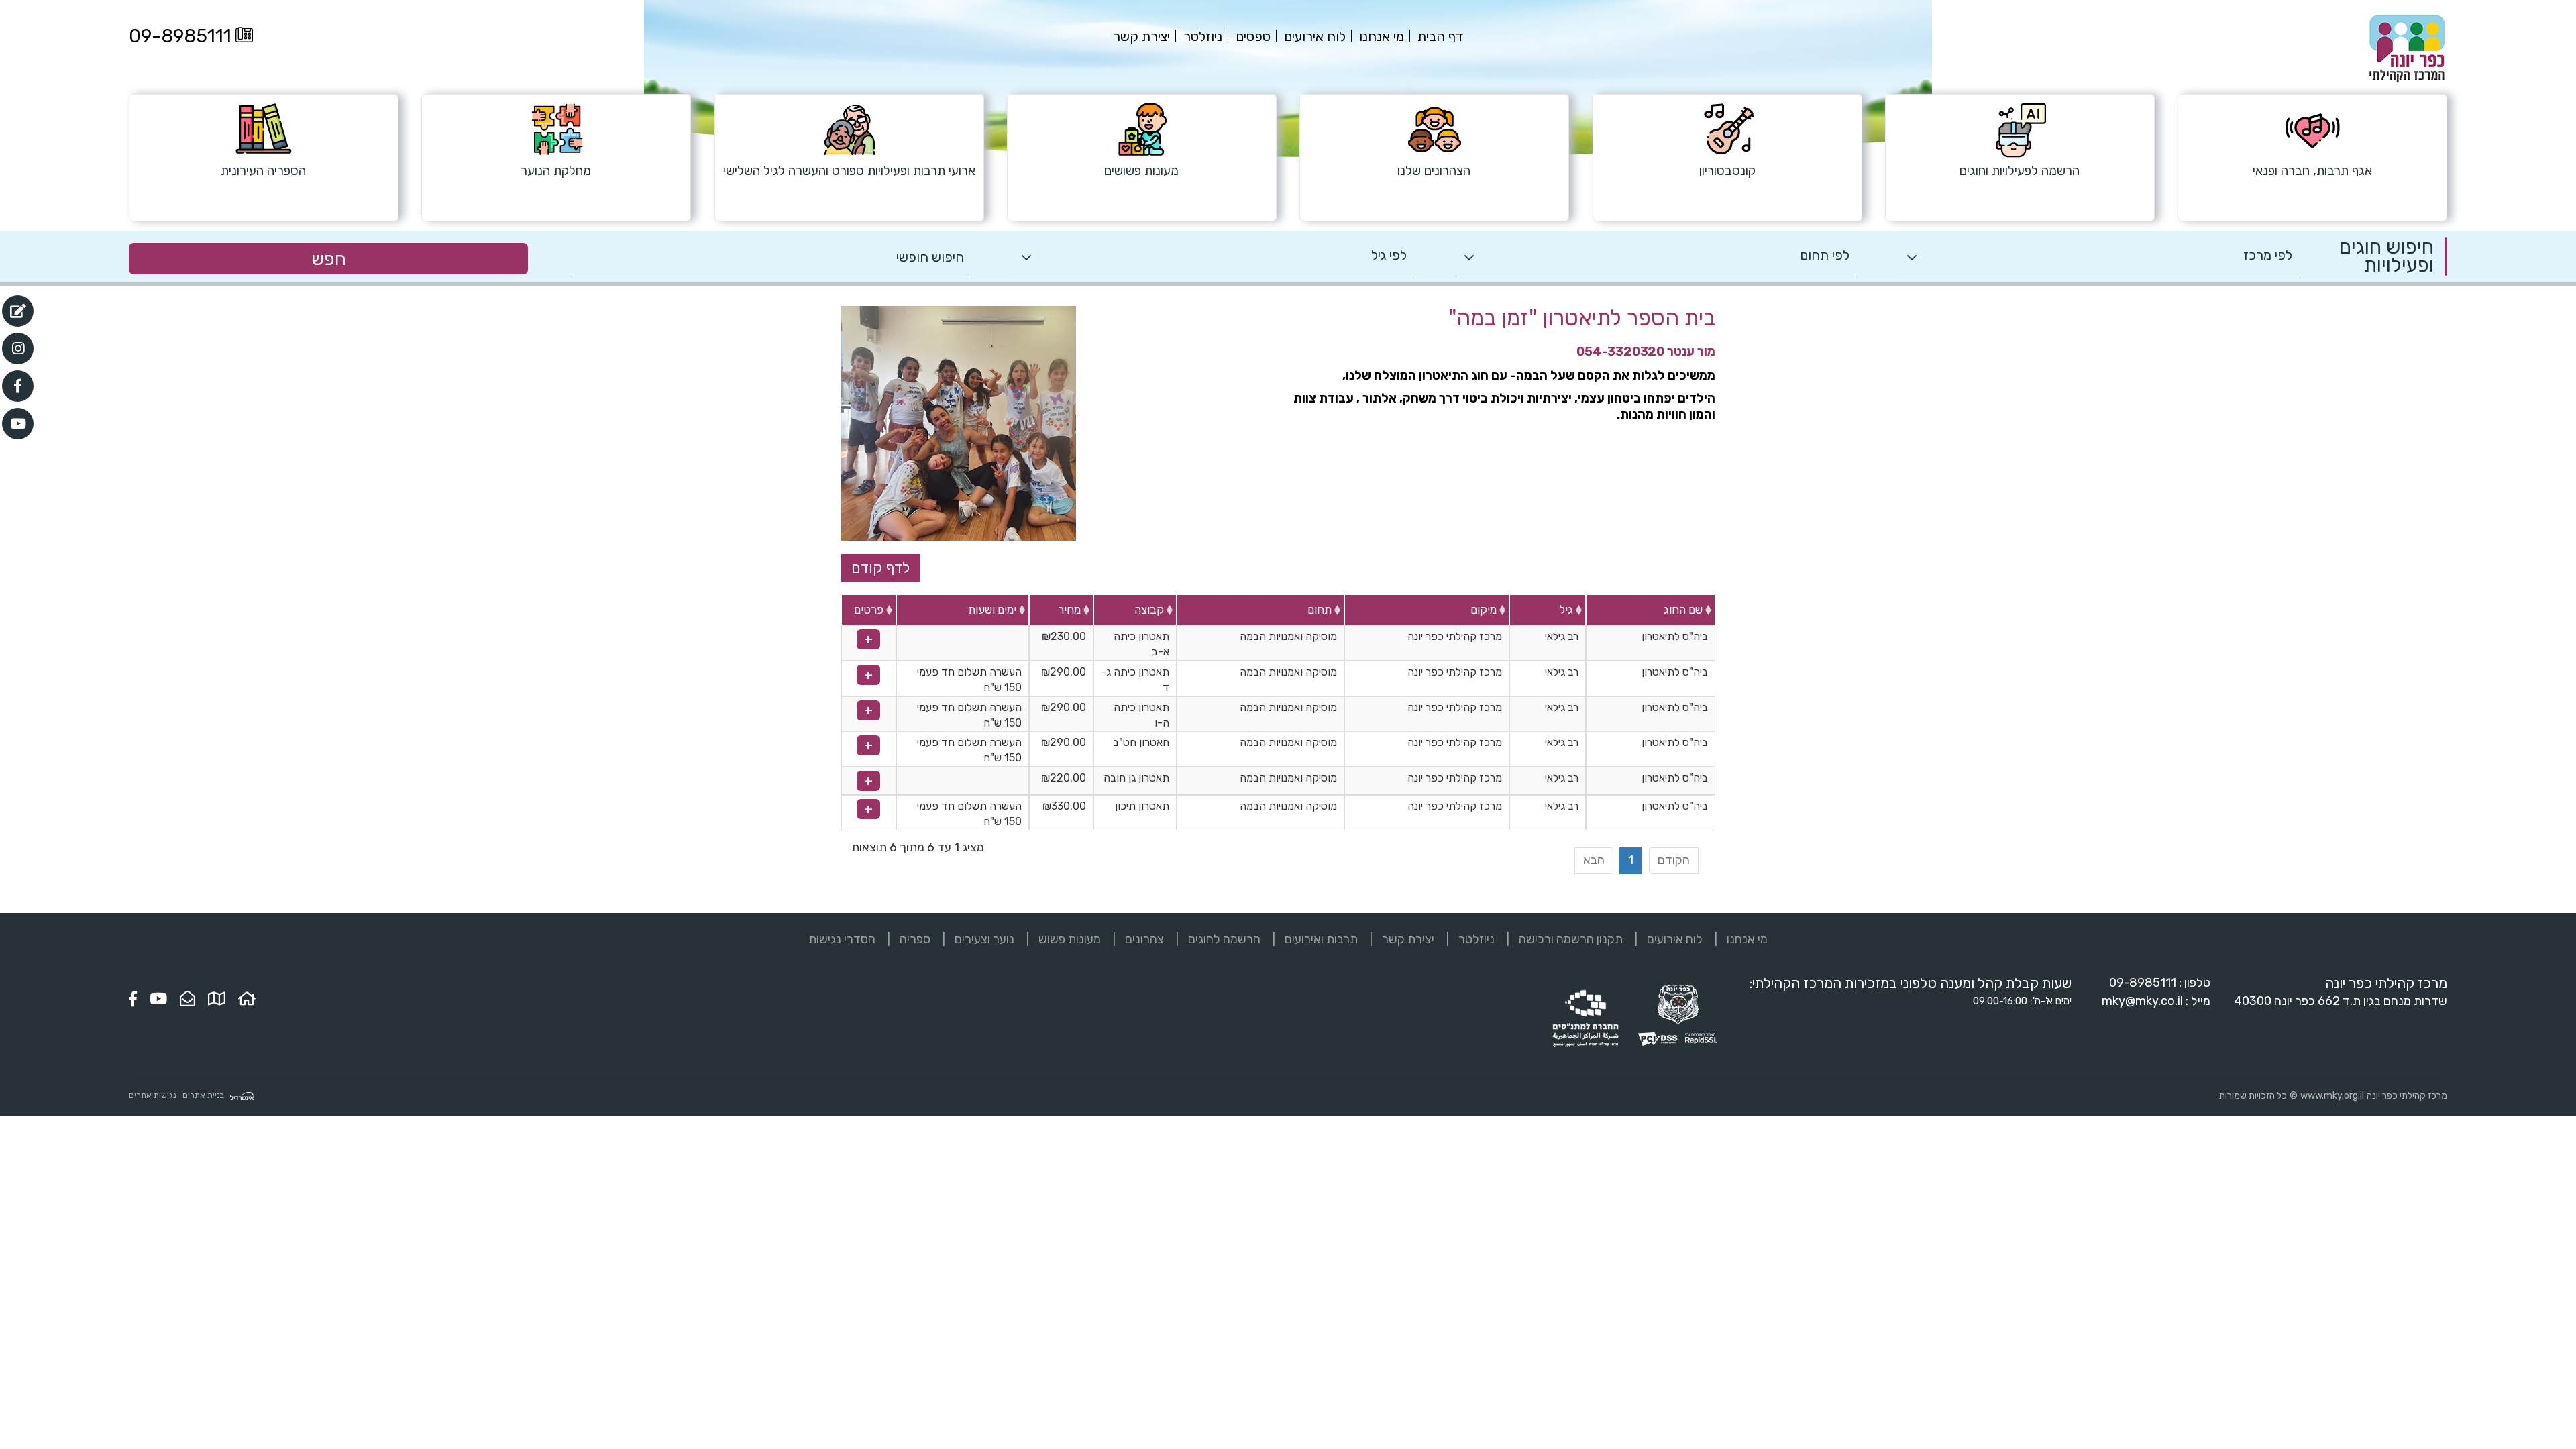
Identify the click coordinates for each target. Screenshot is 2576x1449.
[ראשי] (247, 999)
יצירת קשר (1408, 939)
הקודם (1674, 860)
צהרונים (1144, 939)
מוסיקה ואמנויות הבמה (1288, 636)
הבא (1594, 860)
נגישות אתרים (153, 1095)
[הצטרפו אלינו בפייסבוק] (133, 999)
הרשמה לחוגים (1224, 939)
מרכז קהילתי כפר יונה (1455, 636)
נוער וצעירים (984, 939)
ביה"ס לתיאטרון (1675, 636)
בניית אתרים (203, 1095)
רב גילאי (1562, 636)
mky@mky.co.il (2142, 1001)
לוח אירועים (1675, 939)
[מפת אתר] (217, 999)
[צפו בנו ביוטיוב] (158, 999)
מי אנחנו (1747, 939)
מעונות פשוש (1070, 939)
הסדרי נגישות (842, 939)
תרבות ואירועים (1321, 939)
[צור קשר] (187, 999)
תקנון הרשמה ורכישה (1571, 939)
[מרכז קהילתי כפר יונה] (2407, 48)
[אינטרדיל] (242, 1096)
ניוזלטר (1477, 939)
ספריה (915, 939)
